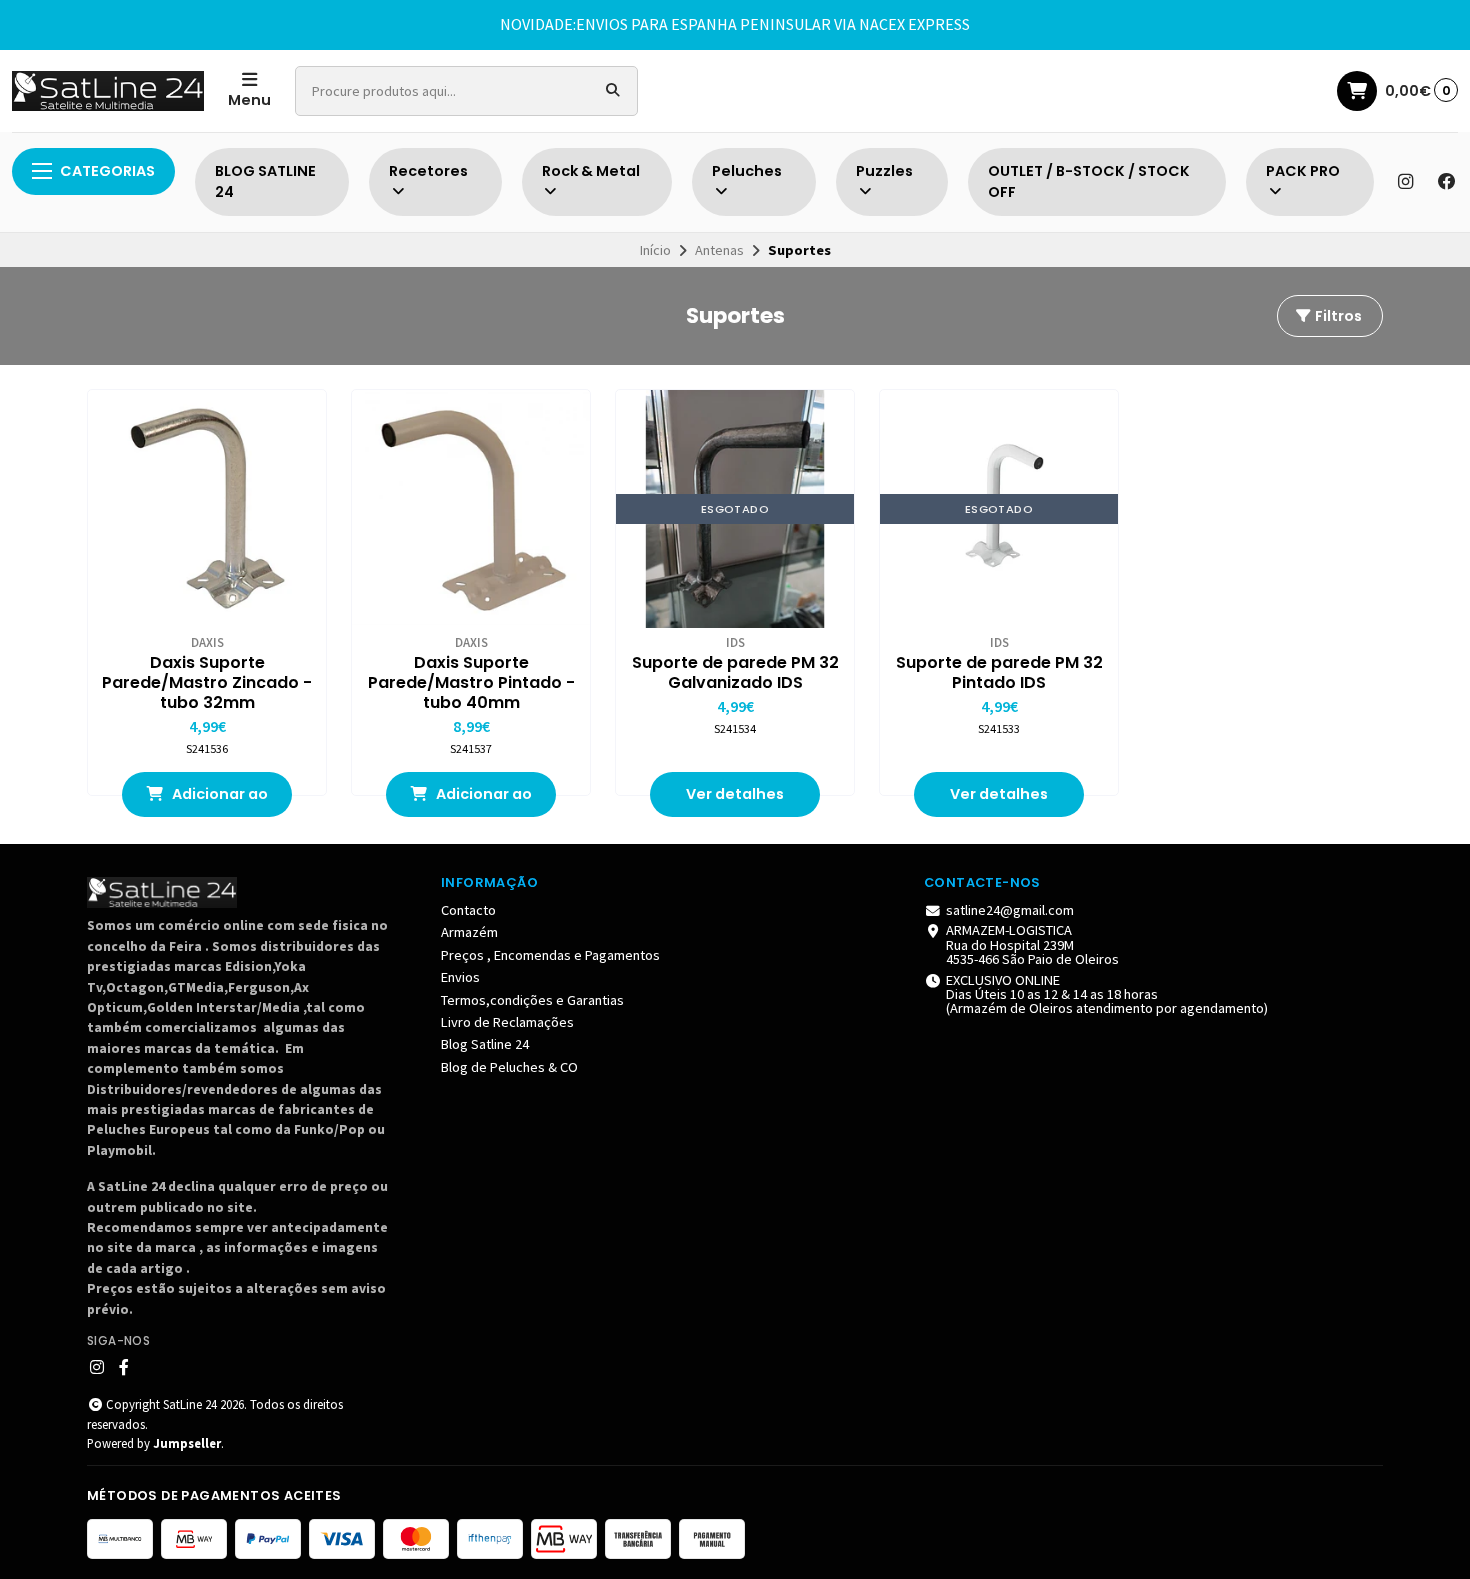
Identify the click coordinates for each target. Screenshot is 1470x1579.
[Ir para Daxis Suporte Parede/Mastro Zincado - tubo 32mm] (207, 509)
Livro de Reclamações (507, 1022)
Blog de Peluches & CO (509, 1067)
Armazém (469, 932)
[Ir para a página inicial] (108, 91)
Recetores (428, 171)
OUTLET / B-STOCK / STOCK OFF (1089, 182)
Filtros (1337, 316)
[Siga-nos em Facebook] (1447, 182)
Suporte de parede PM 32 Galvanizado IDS (735, 673)
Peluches (747, 171)
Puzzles (884, 171)
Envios (460, 977)
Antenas (719, 250)
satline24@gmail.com (1010, 910)
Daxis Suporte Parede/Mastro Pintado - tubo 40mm (471, 683)
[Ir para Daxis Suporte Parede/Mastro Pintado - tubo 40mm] (471, 509)
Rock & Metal (591, 171)
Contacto (468, 910)
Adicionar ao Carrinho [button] (218, 800)
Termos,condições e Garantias (532, 1000)
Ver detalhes (735, 794)
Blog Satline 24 (485, 1044)
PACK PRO (1303, 171)
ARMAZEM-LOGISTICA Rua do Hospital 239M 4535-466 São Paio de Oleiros (1032, 944)
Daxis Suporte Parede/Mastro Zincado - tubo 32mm (207, 683)
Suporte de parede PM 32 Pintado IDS (999, 673)
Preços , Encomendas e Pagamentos (550, 955)
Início (655, 250)
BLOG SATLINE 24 (265, 182)
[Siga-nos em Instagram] (1405, 182)
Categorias (107, 171)
